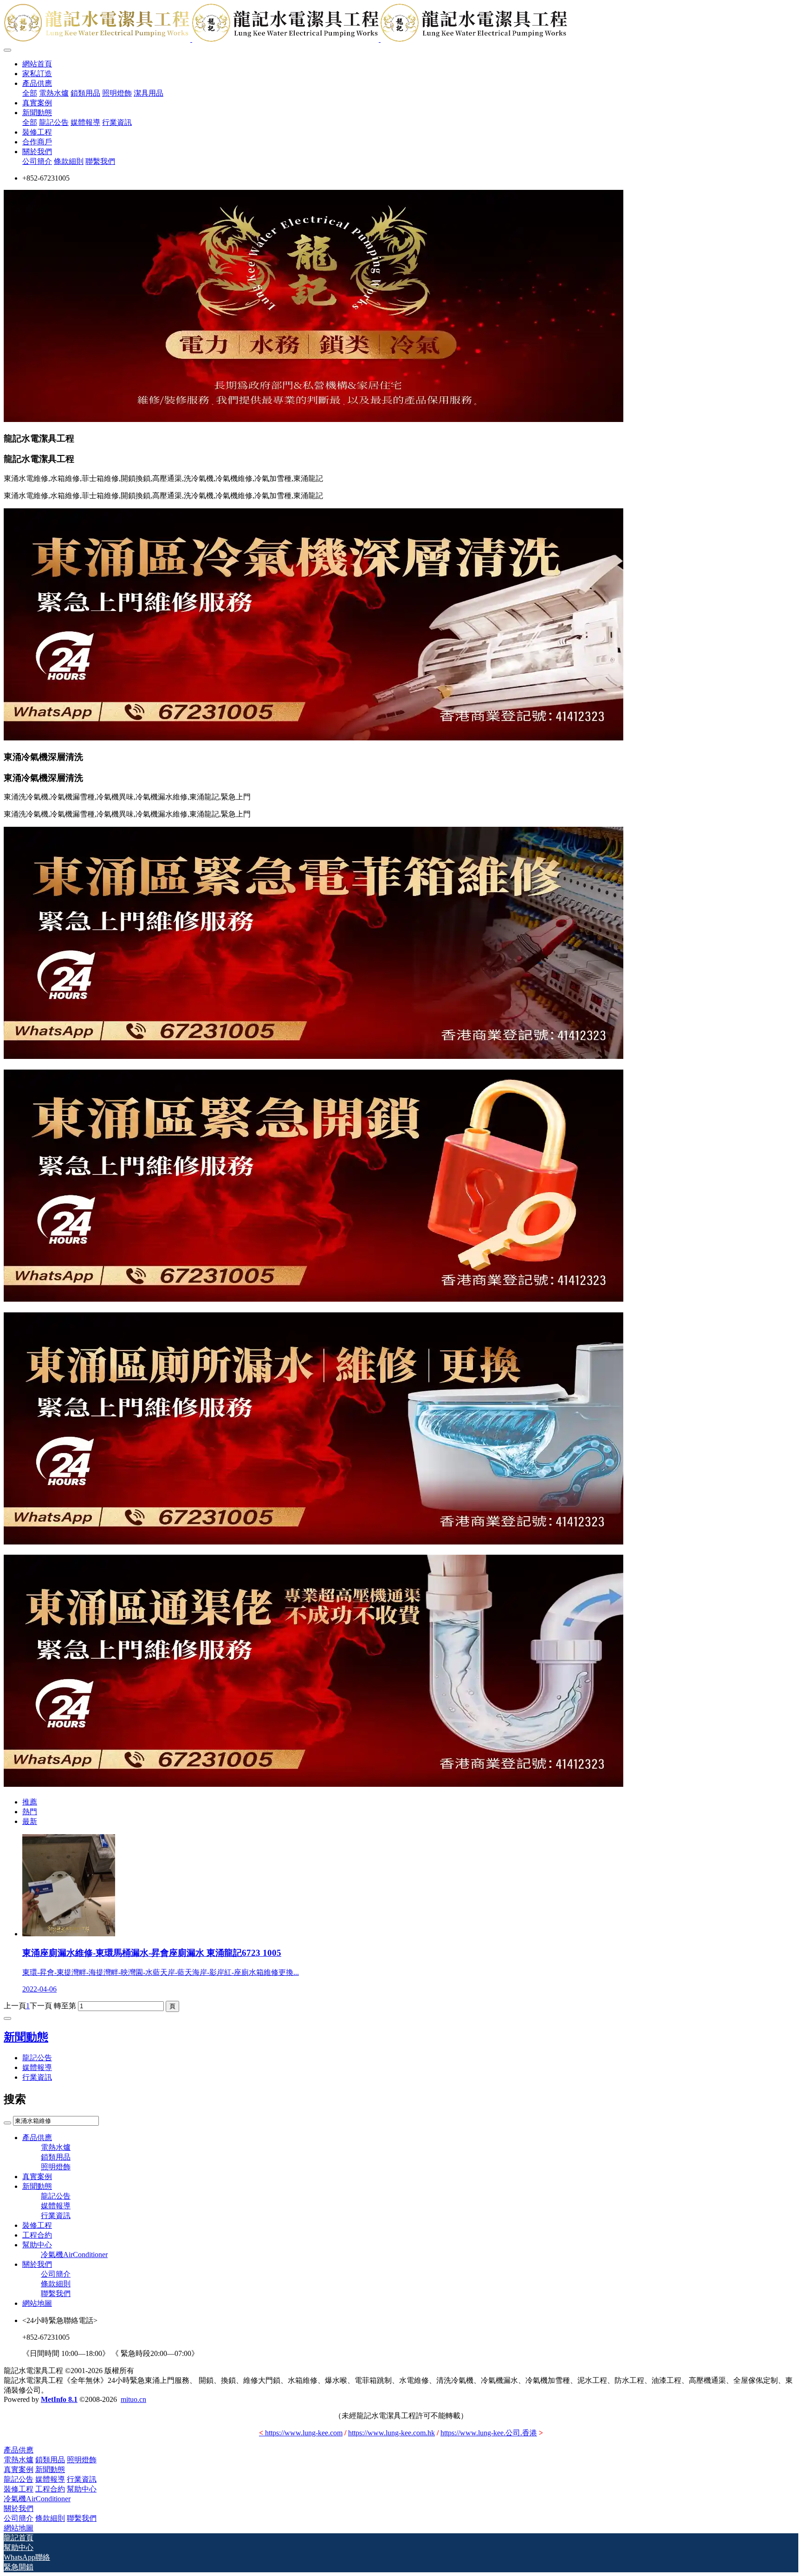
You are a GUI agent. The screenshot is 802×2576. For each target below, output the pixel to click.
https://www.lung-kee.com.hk (391, 2433)
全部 (30, 93)
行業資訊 (37, 2077)
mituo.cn (133, 2399)
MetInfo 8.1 (59, 2399)
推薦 (30, 1802)
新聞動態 (26, 2037)
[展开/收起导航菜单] (7, 50)
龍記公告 (37, 2058)
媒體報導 (37, 2067)
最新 (30, 1821)
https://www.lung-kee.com (301, 2433)
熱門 (30, 1812)
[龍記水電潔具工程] (401, 24)
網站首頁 (37, 64)
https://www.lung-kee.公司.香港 (489, 2433)
